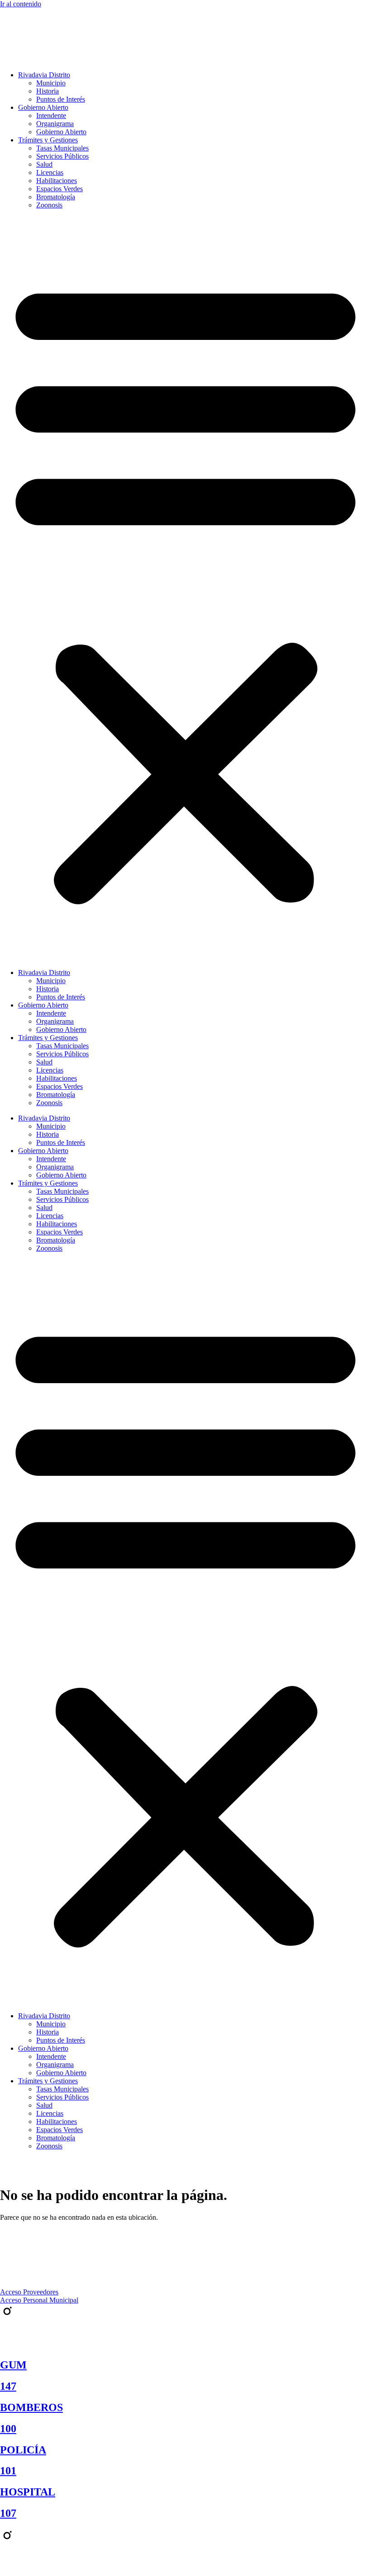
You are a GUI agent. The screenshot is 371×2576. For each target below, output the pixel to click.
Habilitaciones (57, 181)
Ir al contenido (21, 4)
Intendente (51, 115)
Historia (48, 91)
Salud (44, 164)
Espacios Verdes (59, 189)
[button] (185, 589)
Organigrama (55, 124)
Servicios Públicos (62, 156)
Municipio (51, 83)
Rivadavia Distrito (44, 75)
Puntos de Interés (61, 99)
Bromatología (56, 197)
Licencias (50, 172)
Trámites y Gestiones (48, 140)
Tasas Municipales (62, 148)
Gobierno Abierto (43, 107)
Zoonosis (49, 205)
